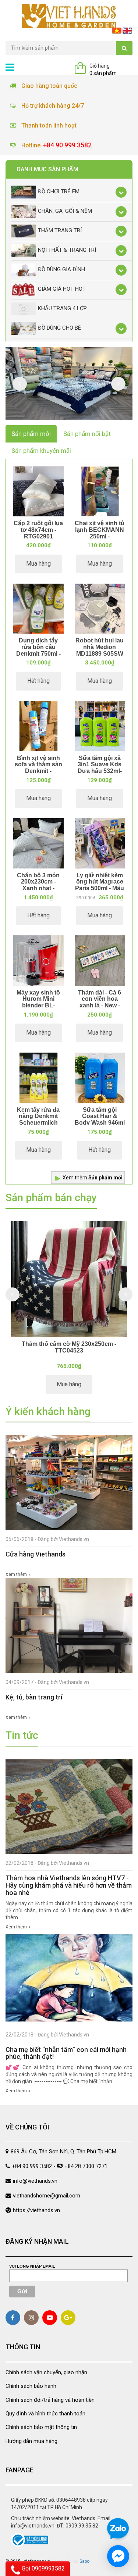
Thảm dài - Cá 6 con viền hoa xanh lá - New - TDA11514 (100, 1002)
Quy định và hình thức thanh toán (45, 2414)
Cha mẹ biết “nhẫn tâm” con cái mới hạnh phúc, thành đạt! (66, 2053)
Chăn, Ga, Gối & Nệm (65, 211)
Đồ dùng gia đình (61, 269)
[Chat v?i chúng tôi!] (118, 2556)
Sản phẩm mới (31, 434)
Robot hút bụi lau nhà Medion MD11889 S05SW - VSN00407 (100, 650)
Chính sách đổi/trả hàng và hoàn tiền (50, 2400)
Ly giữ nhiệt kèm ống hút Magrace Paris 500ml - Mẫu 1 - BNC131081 (100, 885)
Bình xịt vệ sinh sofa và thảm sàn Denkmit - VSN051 (38, 768)
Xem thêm (93, 1178)
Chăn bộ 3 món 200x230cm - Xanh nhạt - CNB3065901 (38, 885)
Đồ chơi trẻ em (59, 191)
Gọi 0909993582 (43, 2568)
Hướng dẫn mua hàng (31, 2441)
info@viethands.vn (35, 2181)
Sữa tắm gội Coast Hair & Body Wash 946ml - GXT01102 (100, 1119)
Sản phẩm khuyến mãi (41, 451)
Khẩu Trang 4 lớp (62, 308)
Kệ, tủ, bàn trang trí (34, 1697)
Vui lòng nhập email (32, 2266)
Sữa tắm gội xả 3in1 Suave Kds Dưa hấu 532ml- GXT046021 (100, 768)
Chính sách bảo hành (31, 2386)
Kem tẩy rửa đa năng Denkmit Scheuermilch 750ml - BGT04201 (38, 1123)
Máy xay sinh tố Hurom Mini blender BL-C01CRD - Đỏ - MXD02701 (38, 1005)
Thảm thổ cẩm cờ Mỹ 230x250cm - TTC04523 (69, 1347)
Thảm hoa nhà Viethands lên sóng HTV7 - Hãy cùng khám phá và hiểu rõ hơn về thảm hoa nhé (69, 1885)
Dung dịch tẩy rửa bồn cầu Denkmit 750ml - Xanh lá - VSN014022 (38, 653)
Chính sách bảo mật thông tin (41, 2427)
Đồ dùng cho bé (59, 328)
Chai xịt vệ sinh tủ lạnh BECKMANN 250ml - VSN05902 (100, 533)
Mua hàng (38, 564)
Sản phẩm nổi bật (87, 434)
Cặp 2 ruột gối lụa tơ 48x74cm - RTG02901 (38, 530)
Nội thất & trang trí (67, 250)
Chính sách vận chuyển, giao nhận (46, 2372)
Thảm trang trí (60, 230)
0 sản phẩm (103, 73)
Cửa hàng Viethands (36, 1554)
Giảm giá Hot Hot (62, 289)
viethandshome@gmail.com (47, 2196)
